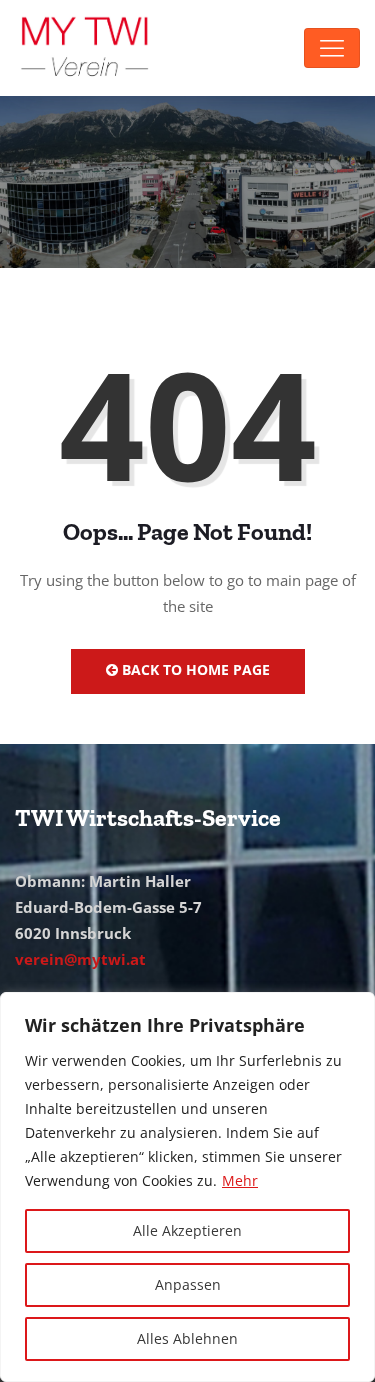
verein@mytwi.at (80, 959)
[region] (187, 1187)
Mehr (240, 1180)
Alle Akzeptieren (187, 1230)
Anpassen (188, 1284)
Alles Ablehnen (187, 1338)
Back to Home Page (194, 669)
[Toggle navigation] (332, 48)
